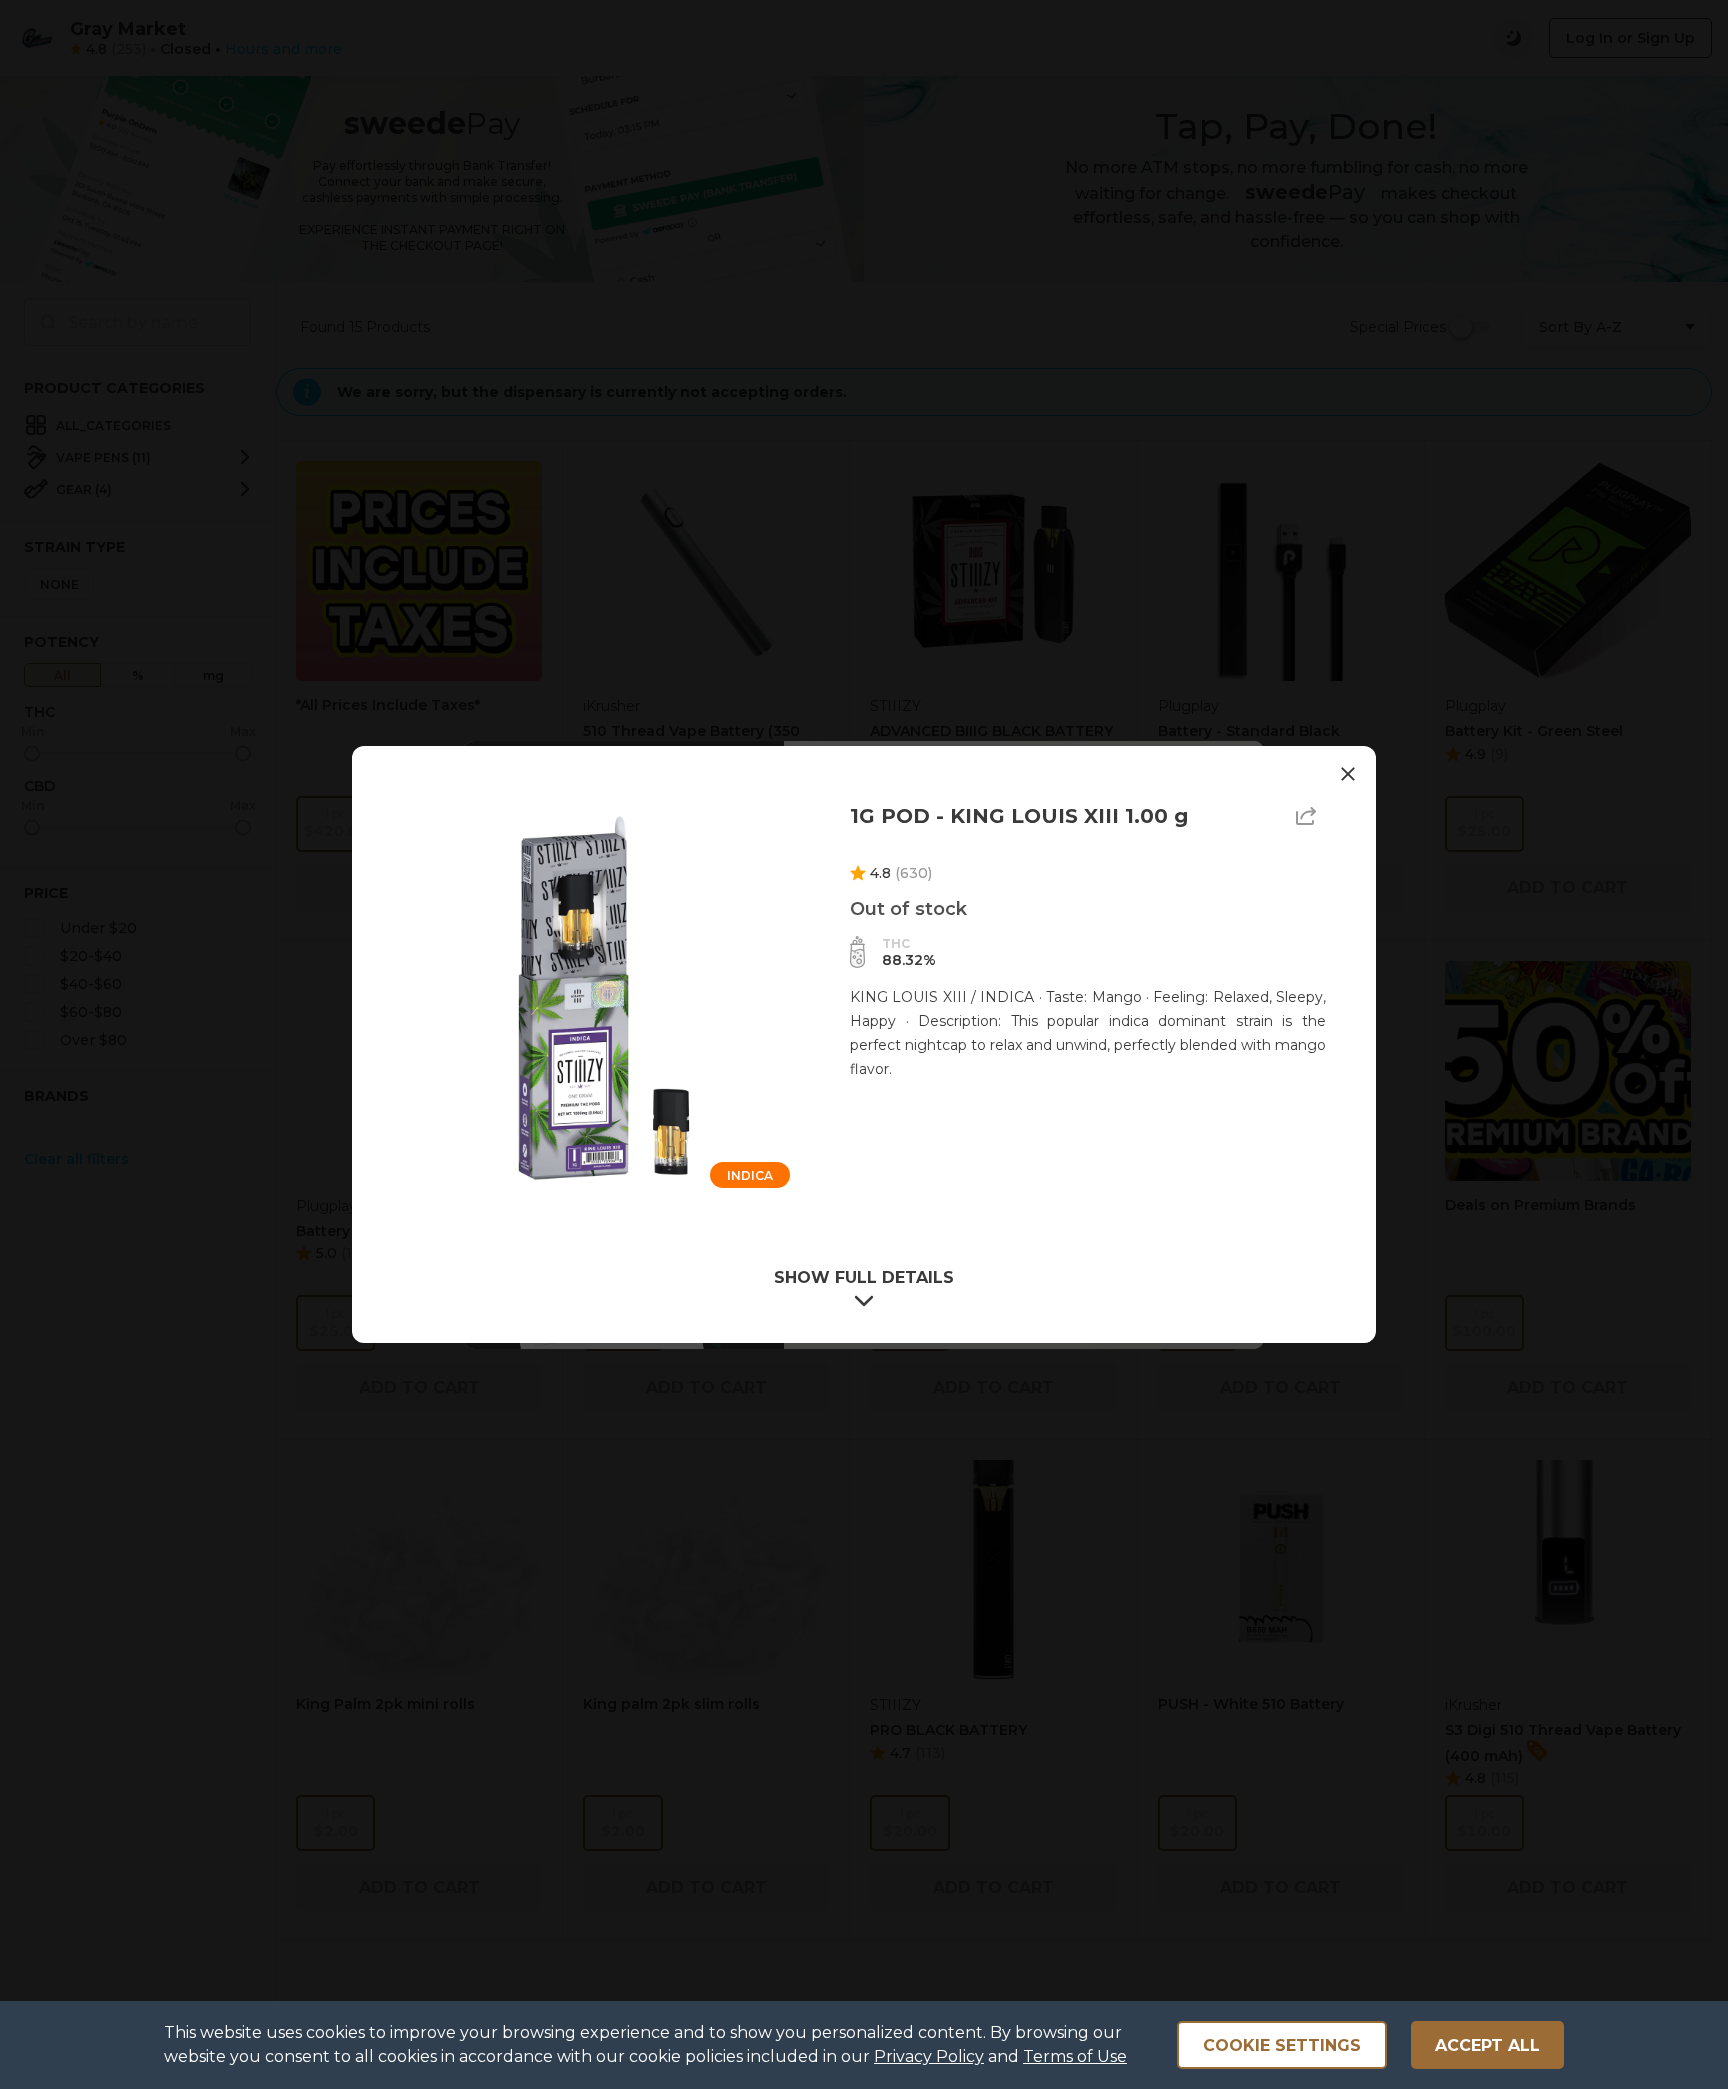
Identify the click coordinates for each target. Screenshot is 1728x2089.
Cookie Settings (1282, 2045)
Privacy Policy (929, 2056)
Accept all (1487, 2045)
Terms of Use (1075, 2056)
